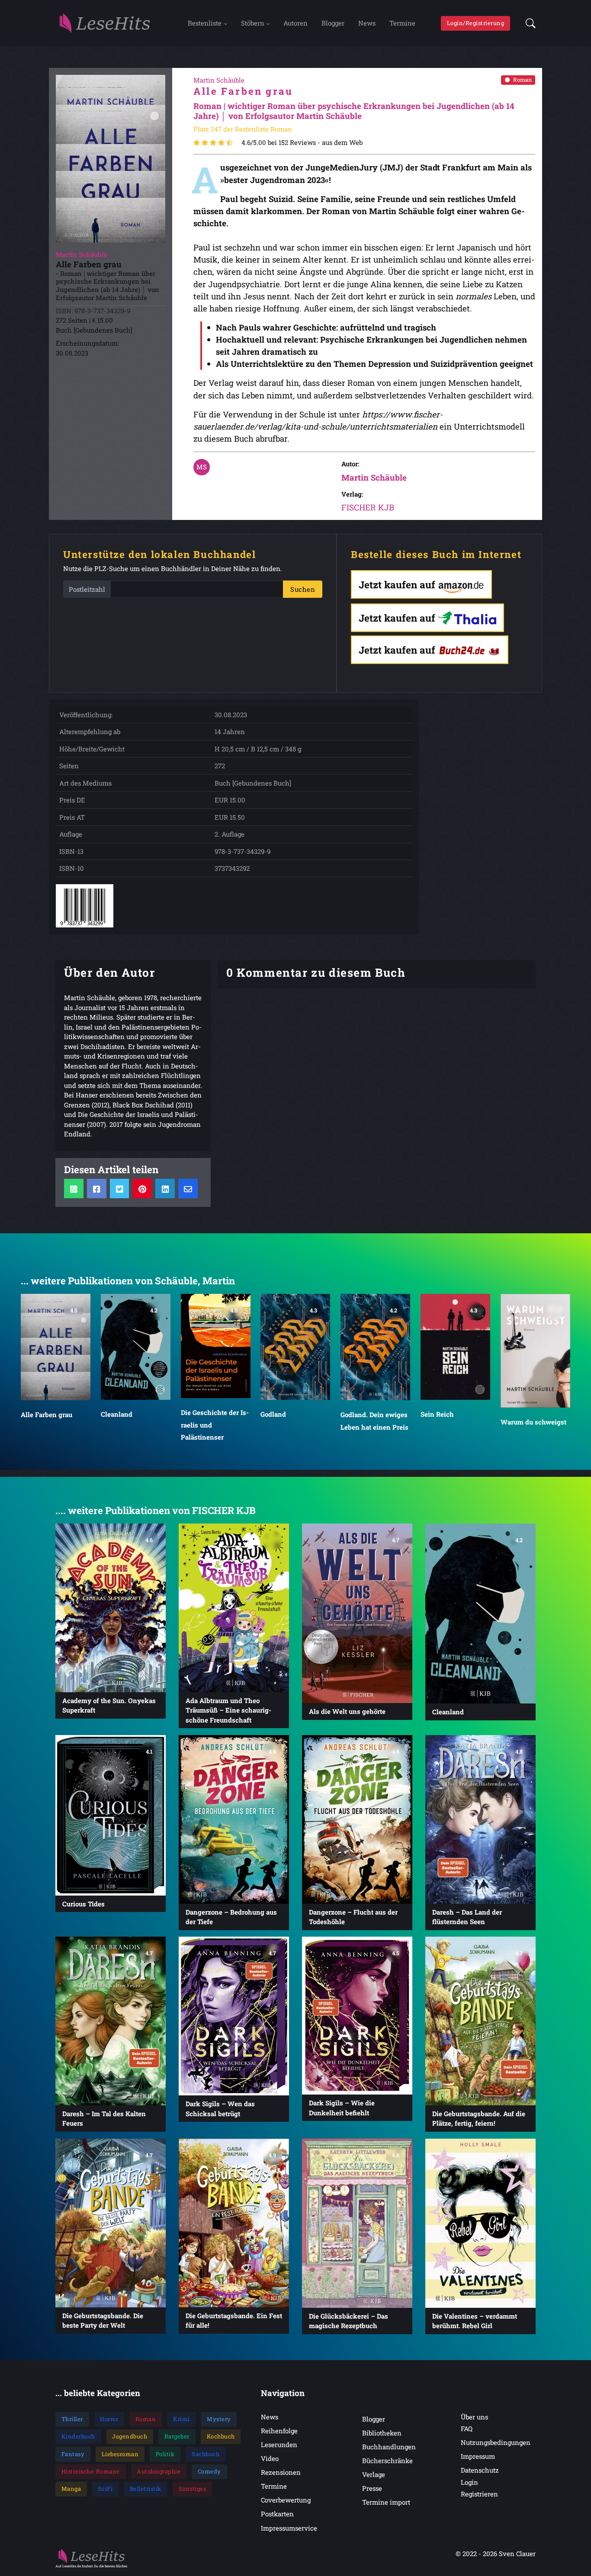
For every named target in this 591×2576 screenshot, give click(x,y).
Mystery (219, 2419)
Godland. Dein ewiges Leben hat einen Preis (374, 1421)
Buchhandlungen (389, 2447)
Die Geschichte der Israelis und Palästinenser (215, 1424)
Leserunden (279, 2444)
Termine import (386, 2502)
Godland (273, 1414)
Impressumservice (289, 2528)
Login (469, 2482)
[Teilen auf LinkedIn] (165, 1189)
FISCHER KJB (368, 507)
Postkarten (277, 2514)
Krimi (181, 2419)
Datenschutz (480, 2470)
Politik (165, 2454)
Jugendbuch (130, 2436)
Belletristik (146, 2489)
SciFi (106, 2489)
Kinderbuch (78, 2436)
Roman (522, 80)
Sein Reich (437, 1414)
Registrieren (479, 2494)
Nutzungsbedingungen (496, 2442)
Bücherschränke (387, 2461)
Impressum (478, 2456)
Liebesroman (120, 2454)
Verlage (374, 2474)
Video (270, 2458)
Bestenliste (205, 23)
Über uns (474, 2417)
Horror (109, 2419)
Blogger (333, 23)
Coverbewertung (286, 2500)
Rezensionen (281, 2472)
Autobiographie (159, 2471)
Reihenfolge (279, 2431)
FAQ (467, 2428)
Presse (372, 2488)
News (367, 23)
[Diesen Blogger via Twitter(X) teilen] (120, 1189)
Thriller (72, 2419)
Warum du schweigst (533, 1421)
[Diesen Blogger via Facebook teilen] (97, 1189)
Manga (71, 2489)
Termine (402, 23)
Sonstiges (193, 2489)
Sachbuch (206, 2454)
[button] (528, 23)
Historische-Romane (91, 2471)
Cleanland (117, 1414)
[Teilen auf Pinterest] (142, 1189)
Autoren (295, 23)
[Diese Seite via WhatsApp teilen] (74, 1189)
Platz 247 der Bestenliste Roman (243, 129)
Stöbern (253, 23)
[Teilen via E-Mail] (188, 1189)
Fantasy (73, 2454)
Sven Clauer (517, 2554)
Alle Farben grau (47, 1415)
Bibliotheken (382, 2433)
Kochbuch (221, 2436)
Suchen (303, 589)
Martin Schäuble (374, 477)
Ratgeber (177, 2436)
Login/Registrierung (476, 23)
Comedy (209, 2471)
